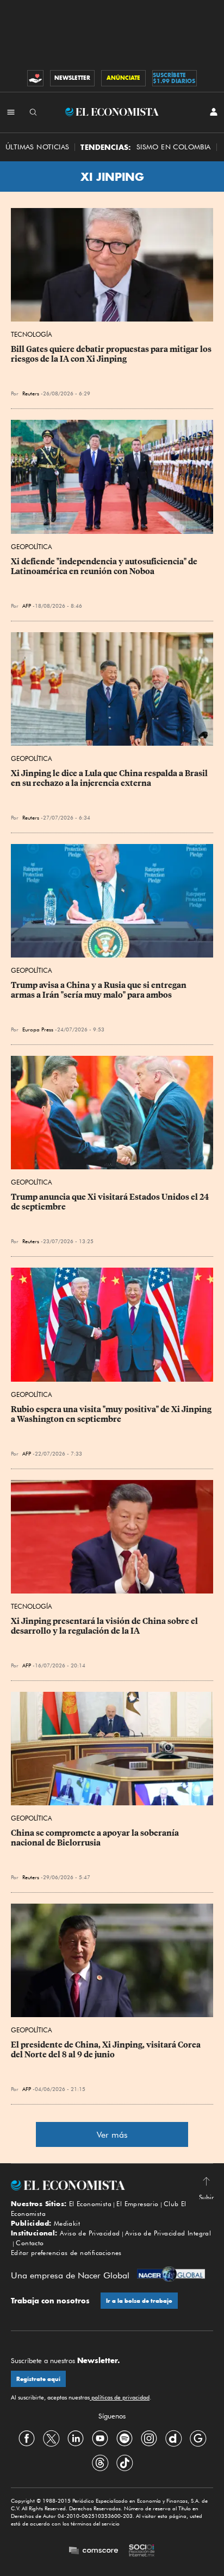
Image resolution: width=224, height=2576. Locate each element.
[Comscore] (94, 2551)
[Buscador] (33, 112)
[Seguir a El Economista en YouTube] (100, 2439)
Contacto (30, 2243)
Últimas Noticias (37, 147)
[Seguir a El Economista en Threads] (100, 2463)
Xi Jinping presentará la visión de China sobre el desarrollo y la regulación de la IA (105, 1626)
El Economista (90, 2204)
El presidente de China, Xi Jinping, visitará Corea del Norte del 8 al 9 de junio (107, 2050)
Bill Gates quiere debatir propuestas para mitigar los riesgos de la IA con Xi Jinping (112, 354)
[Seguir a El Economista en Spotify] (125, 2439)
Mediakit (67, 2223)
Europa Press (38, 1029)
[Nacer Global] (171, 2275)
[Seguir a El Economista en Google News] (198, 2439)
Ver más (112, 2135)
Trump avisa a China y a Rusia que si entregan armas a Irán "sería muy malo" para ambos (99, 990)
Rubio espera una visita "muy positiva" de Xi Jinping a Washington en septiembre (112, 1414)
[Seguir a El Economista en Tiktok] (125, 2463)
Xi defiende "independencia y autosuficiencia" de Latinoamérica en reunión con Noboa (105, 566)
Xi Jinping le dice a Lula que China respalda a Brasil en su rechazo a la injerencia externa (110, 778)
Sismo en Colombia (174, 147)
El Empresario (137, 2204)
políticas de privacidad (120, 2397)
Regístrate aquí (38, 2379)
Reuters (31, 393)
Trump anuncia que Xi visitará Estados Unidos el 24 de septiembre (111, 1202)
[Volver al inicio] (112, 2185)
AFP (27, 606)
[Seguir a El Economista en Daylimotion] (173, 2439)
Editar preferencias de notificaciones (66, 2253)
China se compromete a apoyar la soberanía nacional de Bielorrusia (96, 1838)
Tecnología (32, 334)
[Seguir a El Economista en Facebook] (27, 2439)
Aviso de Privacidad (90, 2233)
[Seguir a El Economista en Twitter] (51, 2439)
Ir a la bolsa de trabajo (139, 2301)
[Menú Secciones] (11, 112)
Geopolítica (32, 547)
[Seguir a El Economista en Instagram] (149, 2439)
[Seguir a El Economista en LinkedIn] (76, 2439)
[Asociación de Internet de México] (142, 2552)
